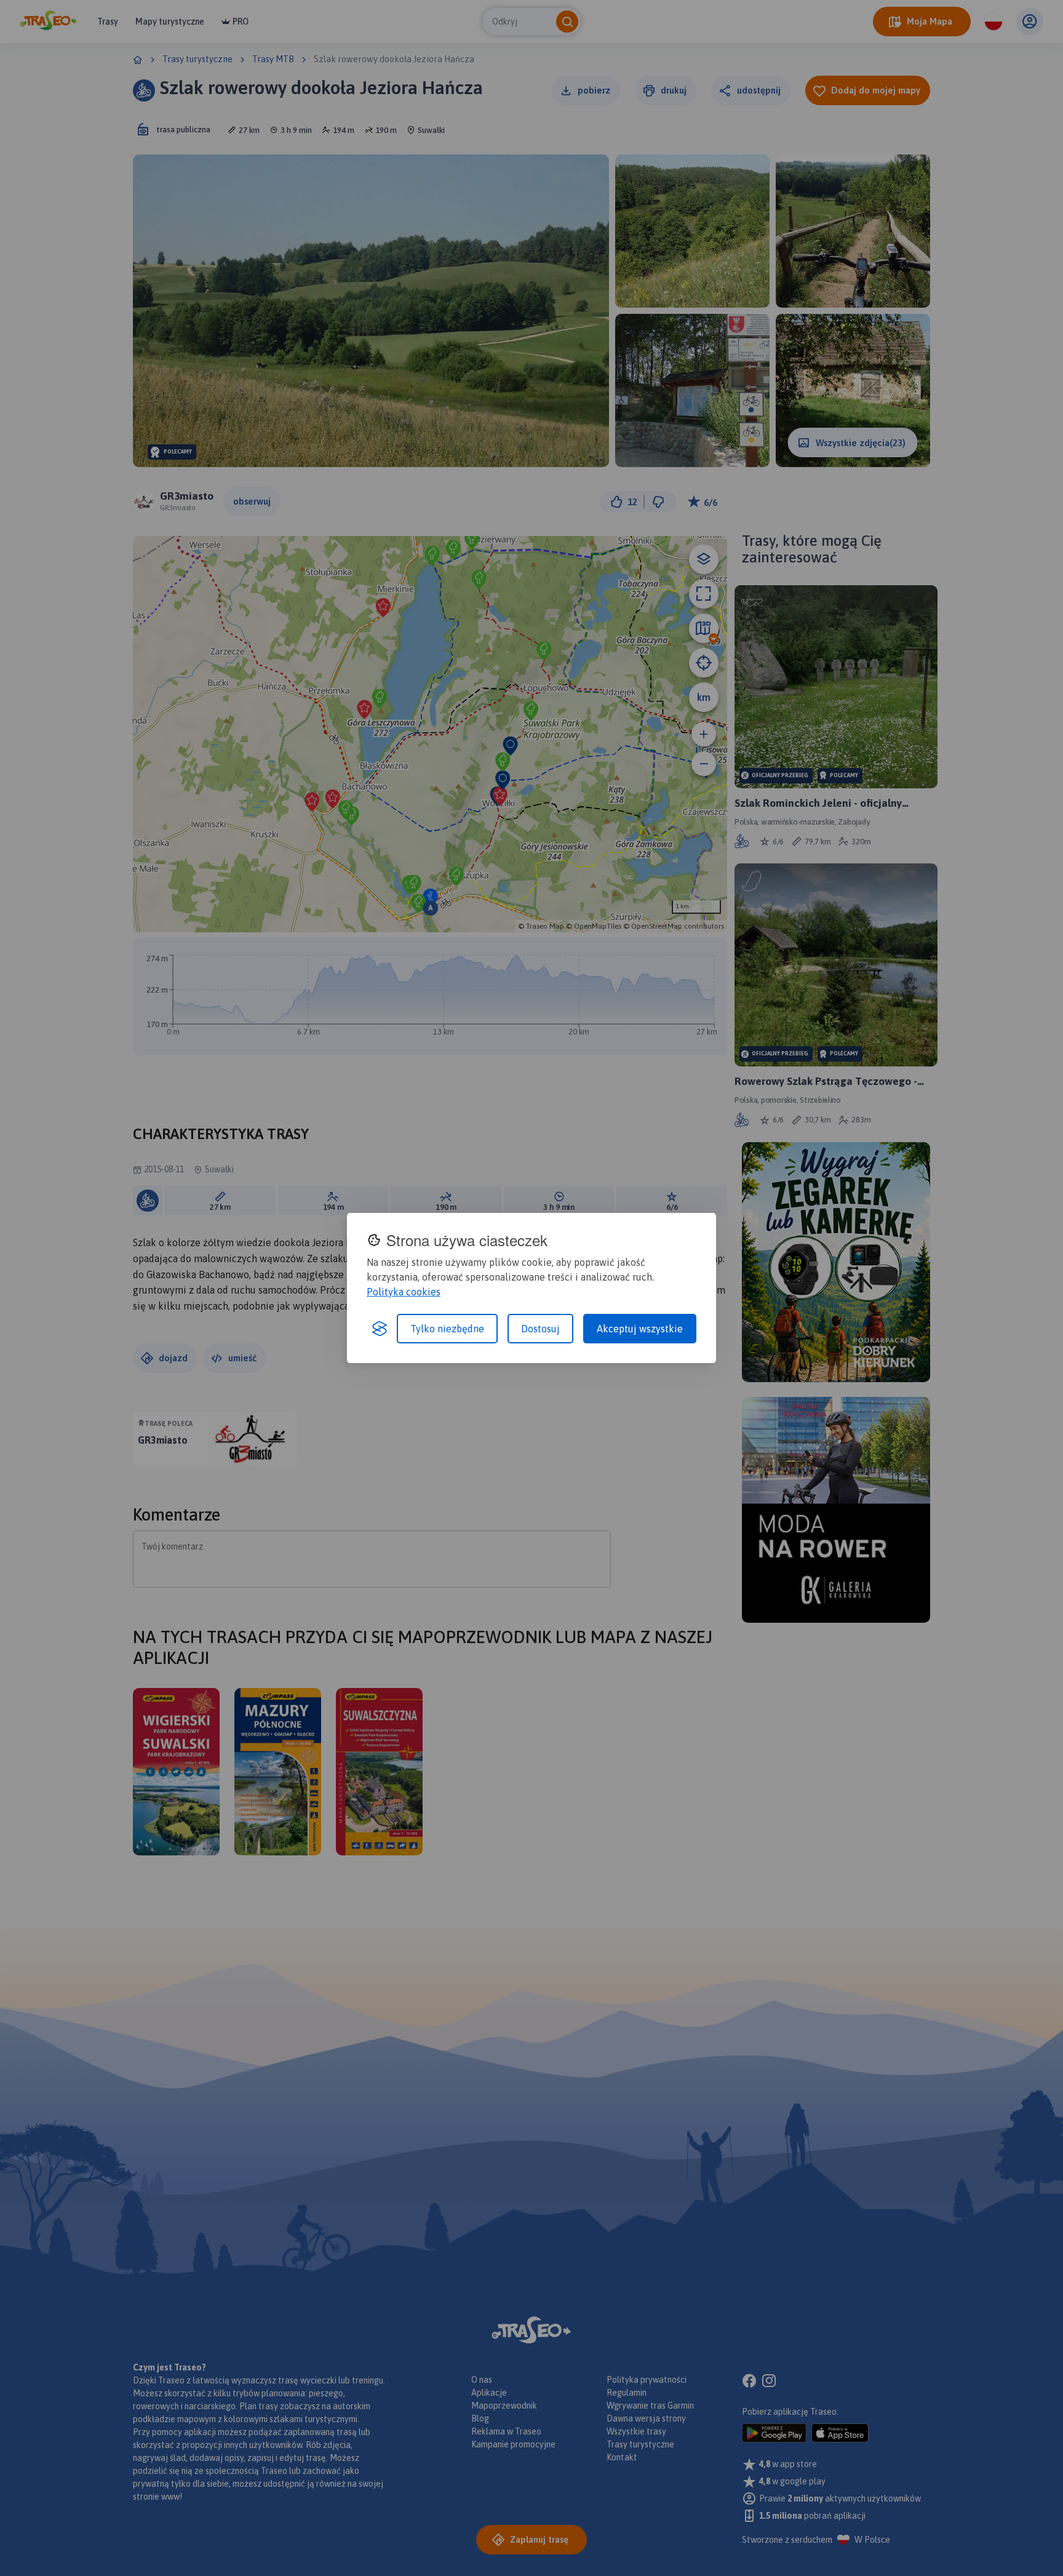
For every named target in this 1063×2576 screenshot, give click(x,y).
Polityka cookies (404, 1292)
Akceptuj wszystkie (640, 1329)
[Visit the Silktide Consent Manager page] (380, 1329)
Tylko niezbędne (447, 1329)
